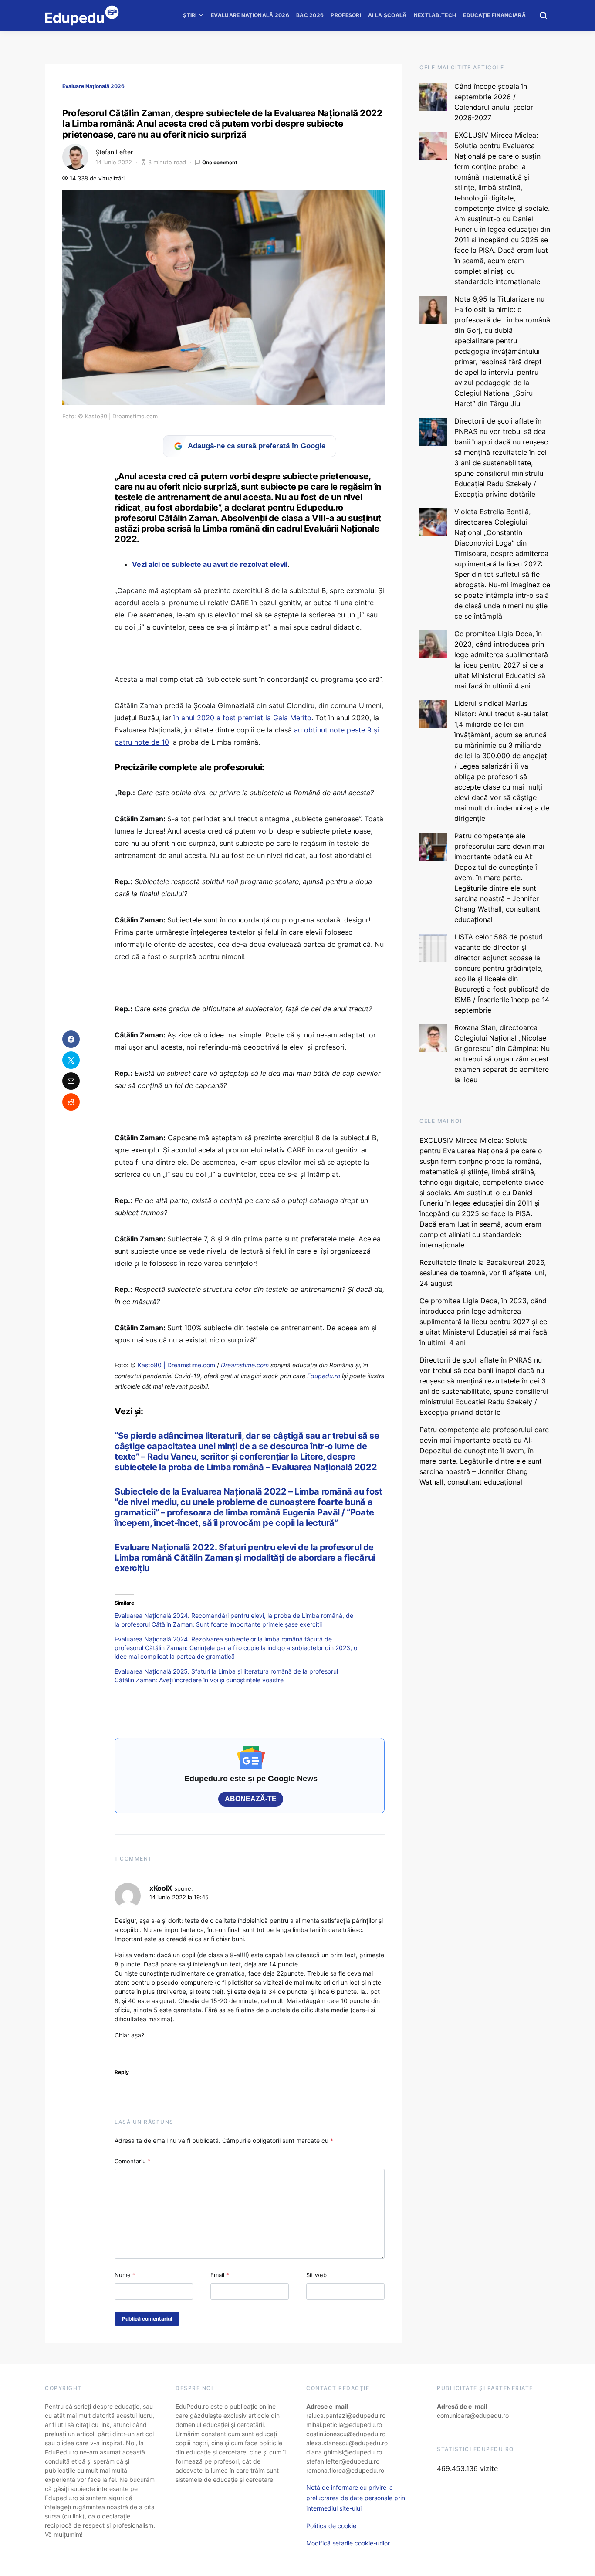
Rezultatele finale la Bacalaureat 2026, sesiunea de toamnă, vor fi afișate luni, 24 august (483, 1273)
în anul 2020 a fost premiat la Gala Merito (242, 718)
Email (220, 2275)
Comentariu (133, 2161)
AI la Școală (387, 15)
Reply (122, 2072)
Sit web (316, 2275)
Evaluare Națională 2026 (250, 15)
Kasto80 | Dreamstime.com (176, 1365)
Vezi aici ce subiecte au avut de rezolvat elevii (210, 564)
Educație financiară (494, 15)
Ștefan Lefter (114, 152)
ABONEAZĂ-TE (251, 1799)
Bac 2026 (310, 15)
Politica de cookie (331, 2526)
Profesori (346, 15)
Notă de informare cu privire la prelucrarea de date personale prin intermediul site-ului (356, 2498)
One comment (220, 162)
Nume (125, 2275)
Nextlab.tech (435, 15)
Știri (190, 15)
